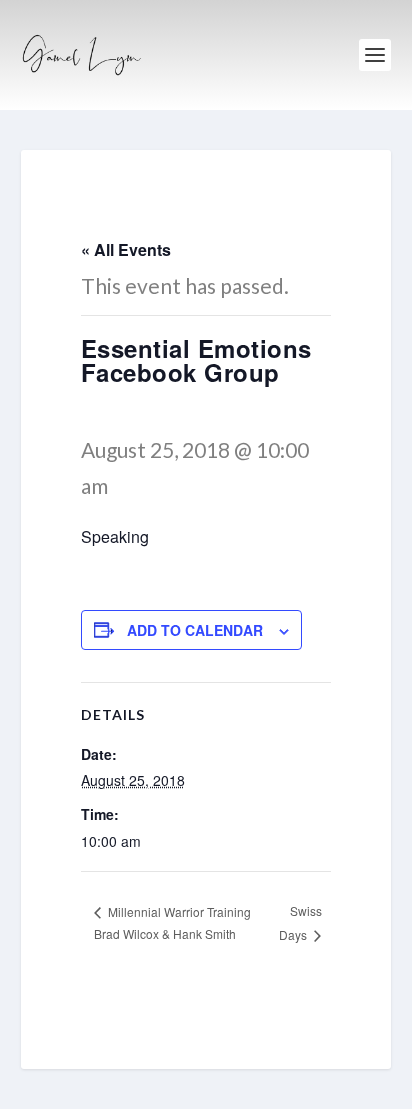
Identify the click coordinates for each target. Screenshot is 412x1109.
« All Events (126, 249)
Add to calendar (195, 630)
